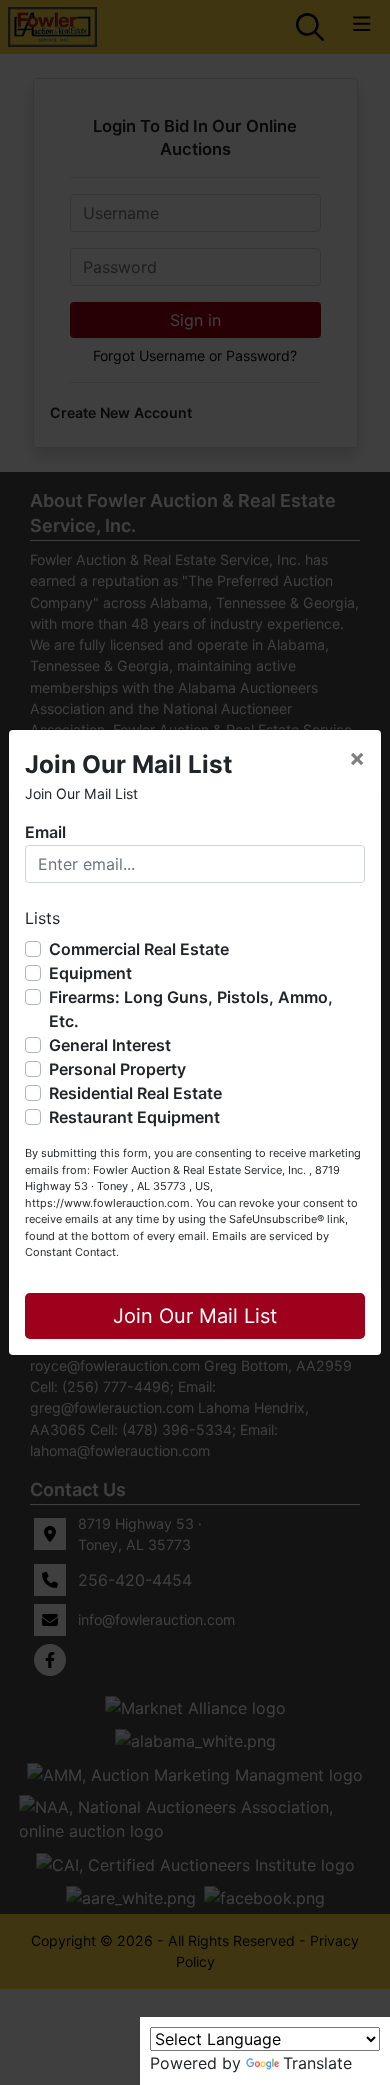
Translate (317, 2063)
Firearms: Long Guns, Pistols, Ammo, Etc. (191, 1009)
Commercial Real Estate (139, 949)
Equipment (90, 973)
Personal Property (117, 1069)
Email (45, 832)
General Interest (110, 1045)
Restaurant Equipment (134, 1117)
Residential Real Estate (135, 1093)
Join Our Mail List (195, 1316)
